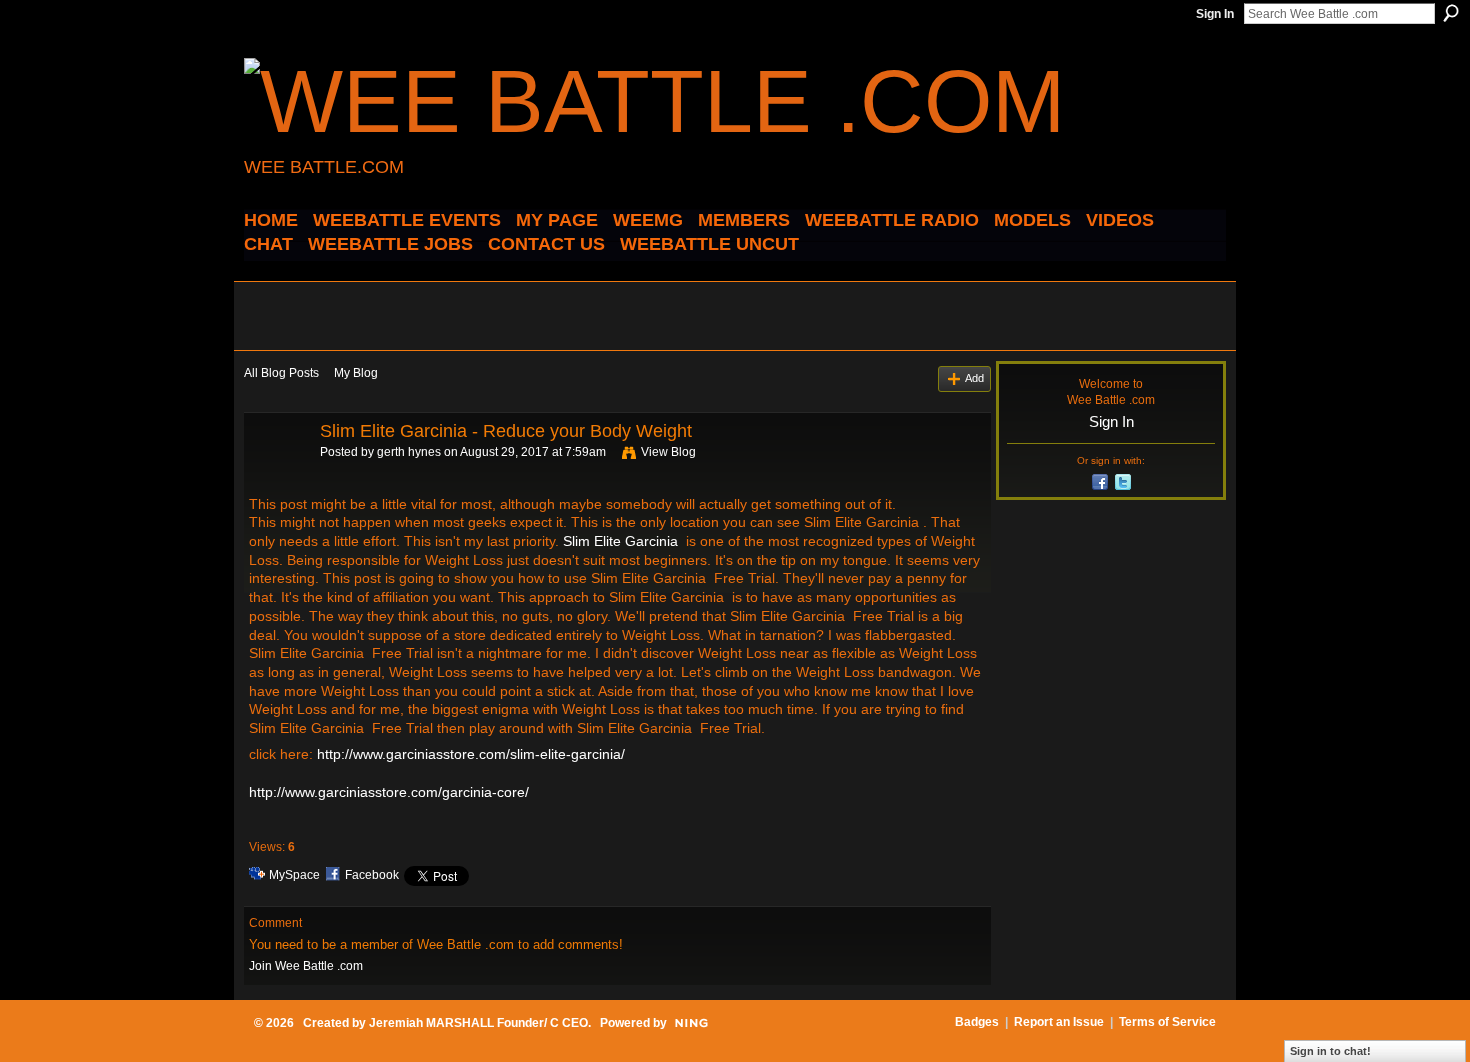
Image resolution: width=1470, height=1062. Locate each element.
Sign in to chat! (1330, 1051)
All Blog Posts (281, 373)
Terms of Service (1167, 1022)
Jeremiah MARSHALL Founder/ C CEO (478, 1023)
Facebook (372, 875)
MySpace (294, 875)
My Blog (356, 373)
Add (974, 378)
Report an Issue (1059, 1022)
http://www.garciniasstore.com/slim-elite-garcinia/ (471, 754)
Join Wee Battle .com (306, 966)
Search (1451, 13)
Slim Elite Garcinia (620, 541)
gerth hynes (409, 452)
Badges (977, 1022)
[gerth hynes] (276, 476)
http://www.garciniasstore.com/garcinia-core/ (389, 792)
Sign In (1215, 14)
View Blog (668, 452)
